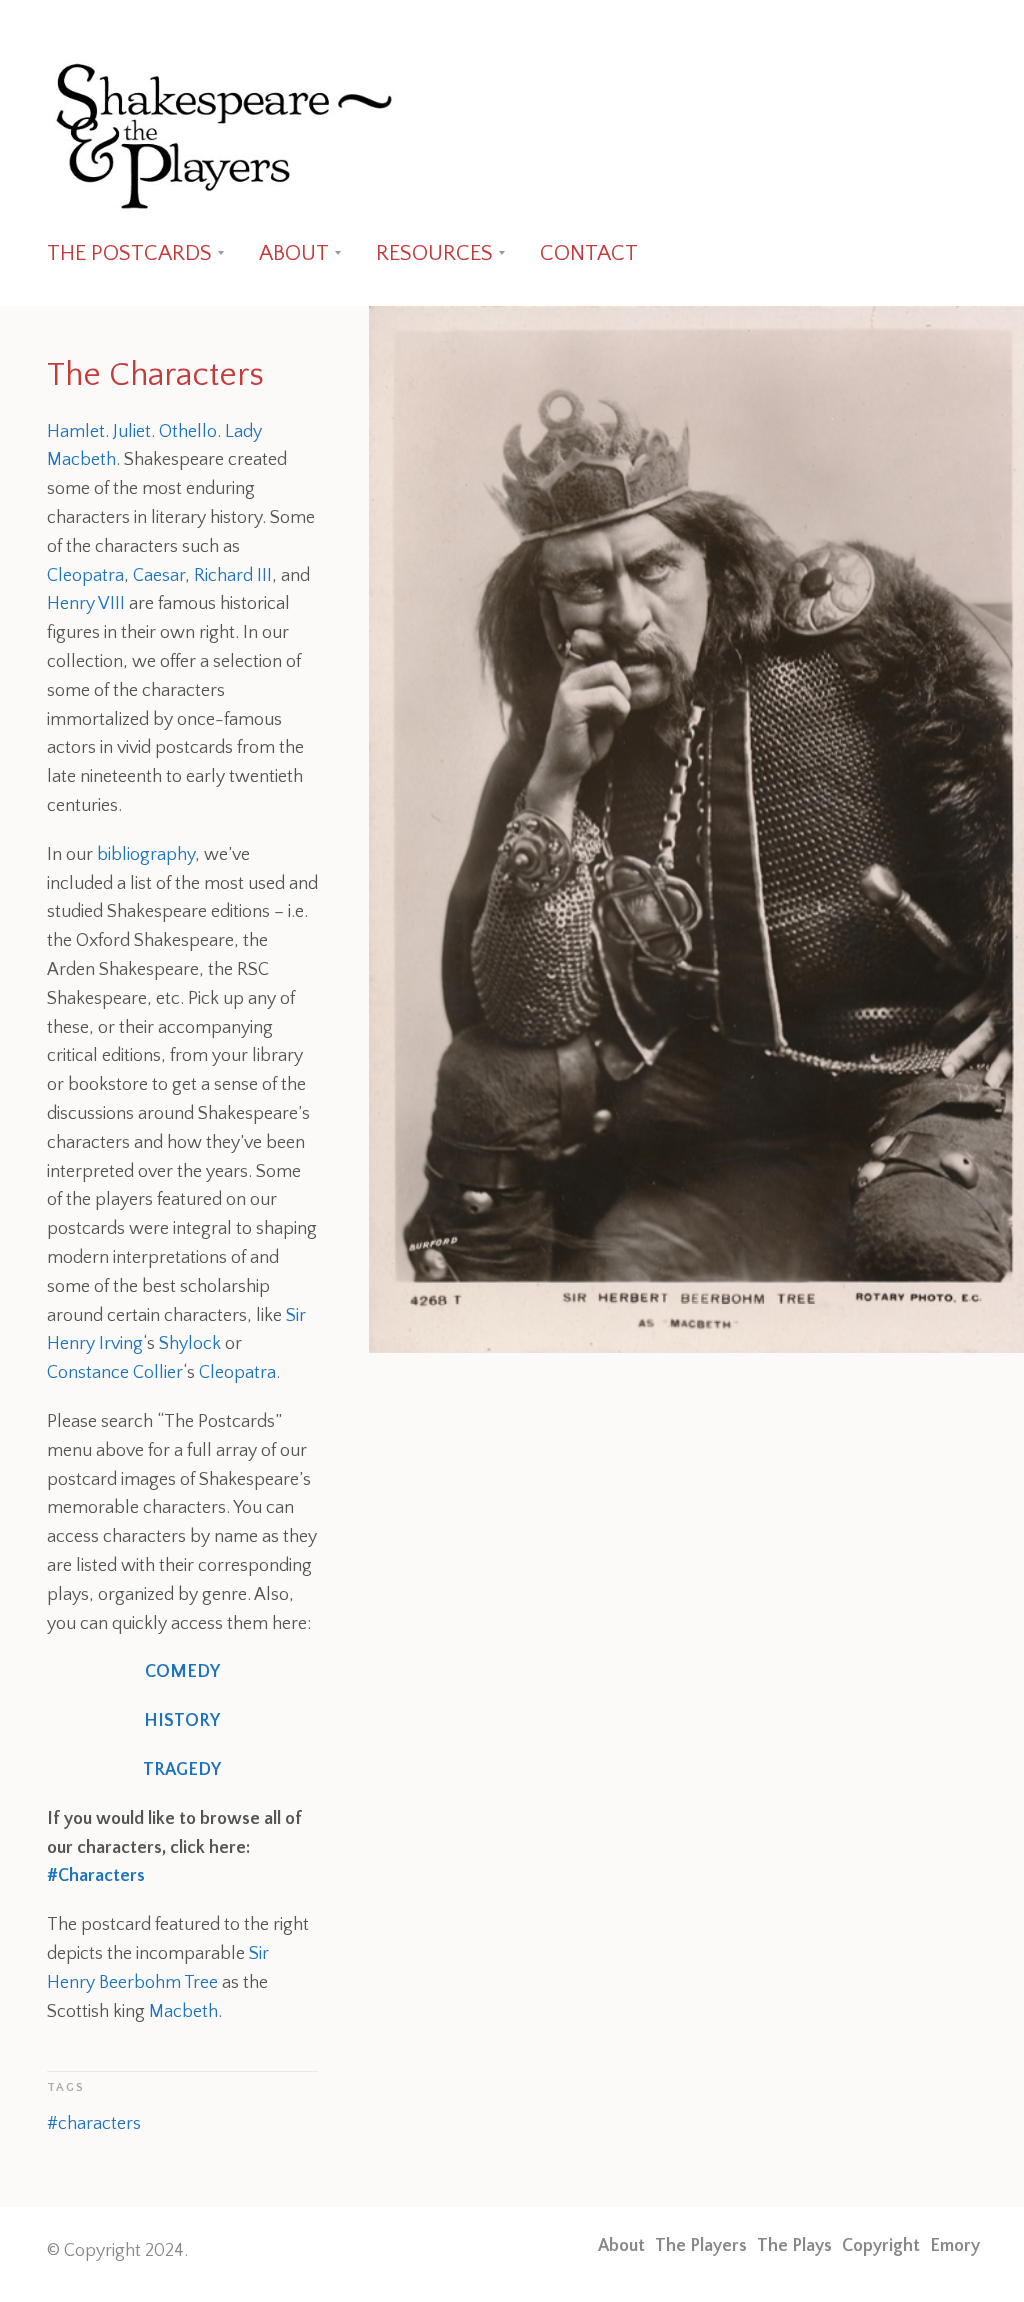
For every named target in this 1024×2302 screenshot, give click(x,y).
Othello (188, 432)
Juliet (132, 432)
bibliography (146, 855)
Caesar (159, 576)
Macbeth (183, 2012)
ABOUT (294, 253)
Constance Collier (115, 1373)
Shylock (190, 1344)
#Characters (96, 1876)
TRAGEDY (182, 1770)
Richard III (233, 576)
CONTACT (589, 253)
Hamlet (76, 432)
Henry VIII (86, 604)
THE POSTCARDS (129, 253)
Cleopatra (85, 576)
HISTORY (182, 1721)
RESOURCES (434, 253)
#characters (94, 2124)
